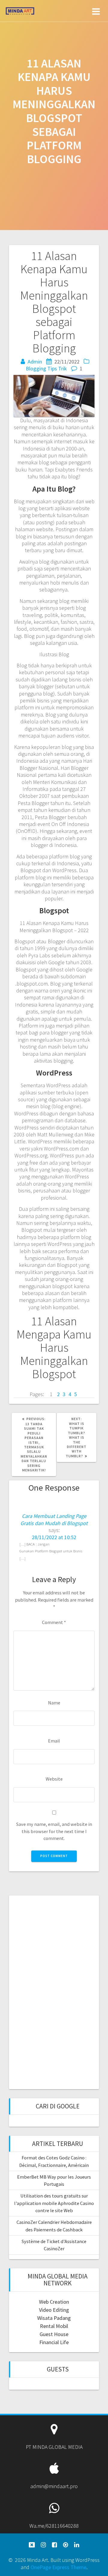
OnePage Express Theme (58, 2567)
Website (54, 1779)
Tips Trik (57, 368)
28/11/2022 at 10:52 (54, 1537)
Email (54, 1741)
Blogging (36, 368)
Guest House (54, 2334)
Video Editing (54, 2310)
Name (54, 1703)
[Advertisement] (54, 1991)
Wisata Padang (54, 2318)
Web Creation (54, 2302)
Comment (54, 1622)
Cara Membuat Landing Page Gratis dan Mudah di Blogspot (54, 1519)
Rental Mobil (54, 2326)
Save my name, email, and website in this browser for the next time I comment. (54, 1831)
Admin (35, 362)
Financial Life (54, 2342)
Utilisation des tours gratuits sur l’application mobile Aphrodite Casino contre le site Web (54, 2203)
